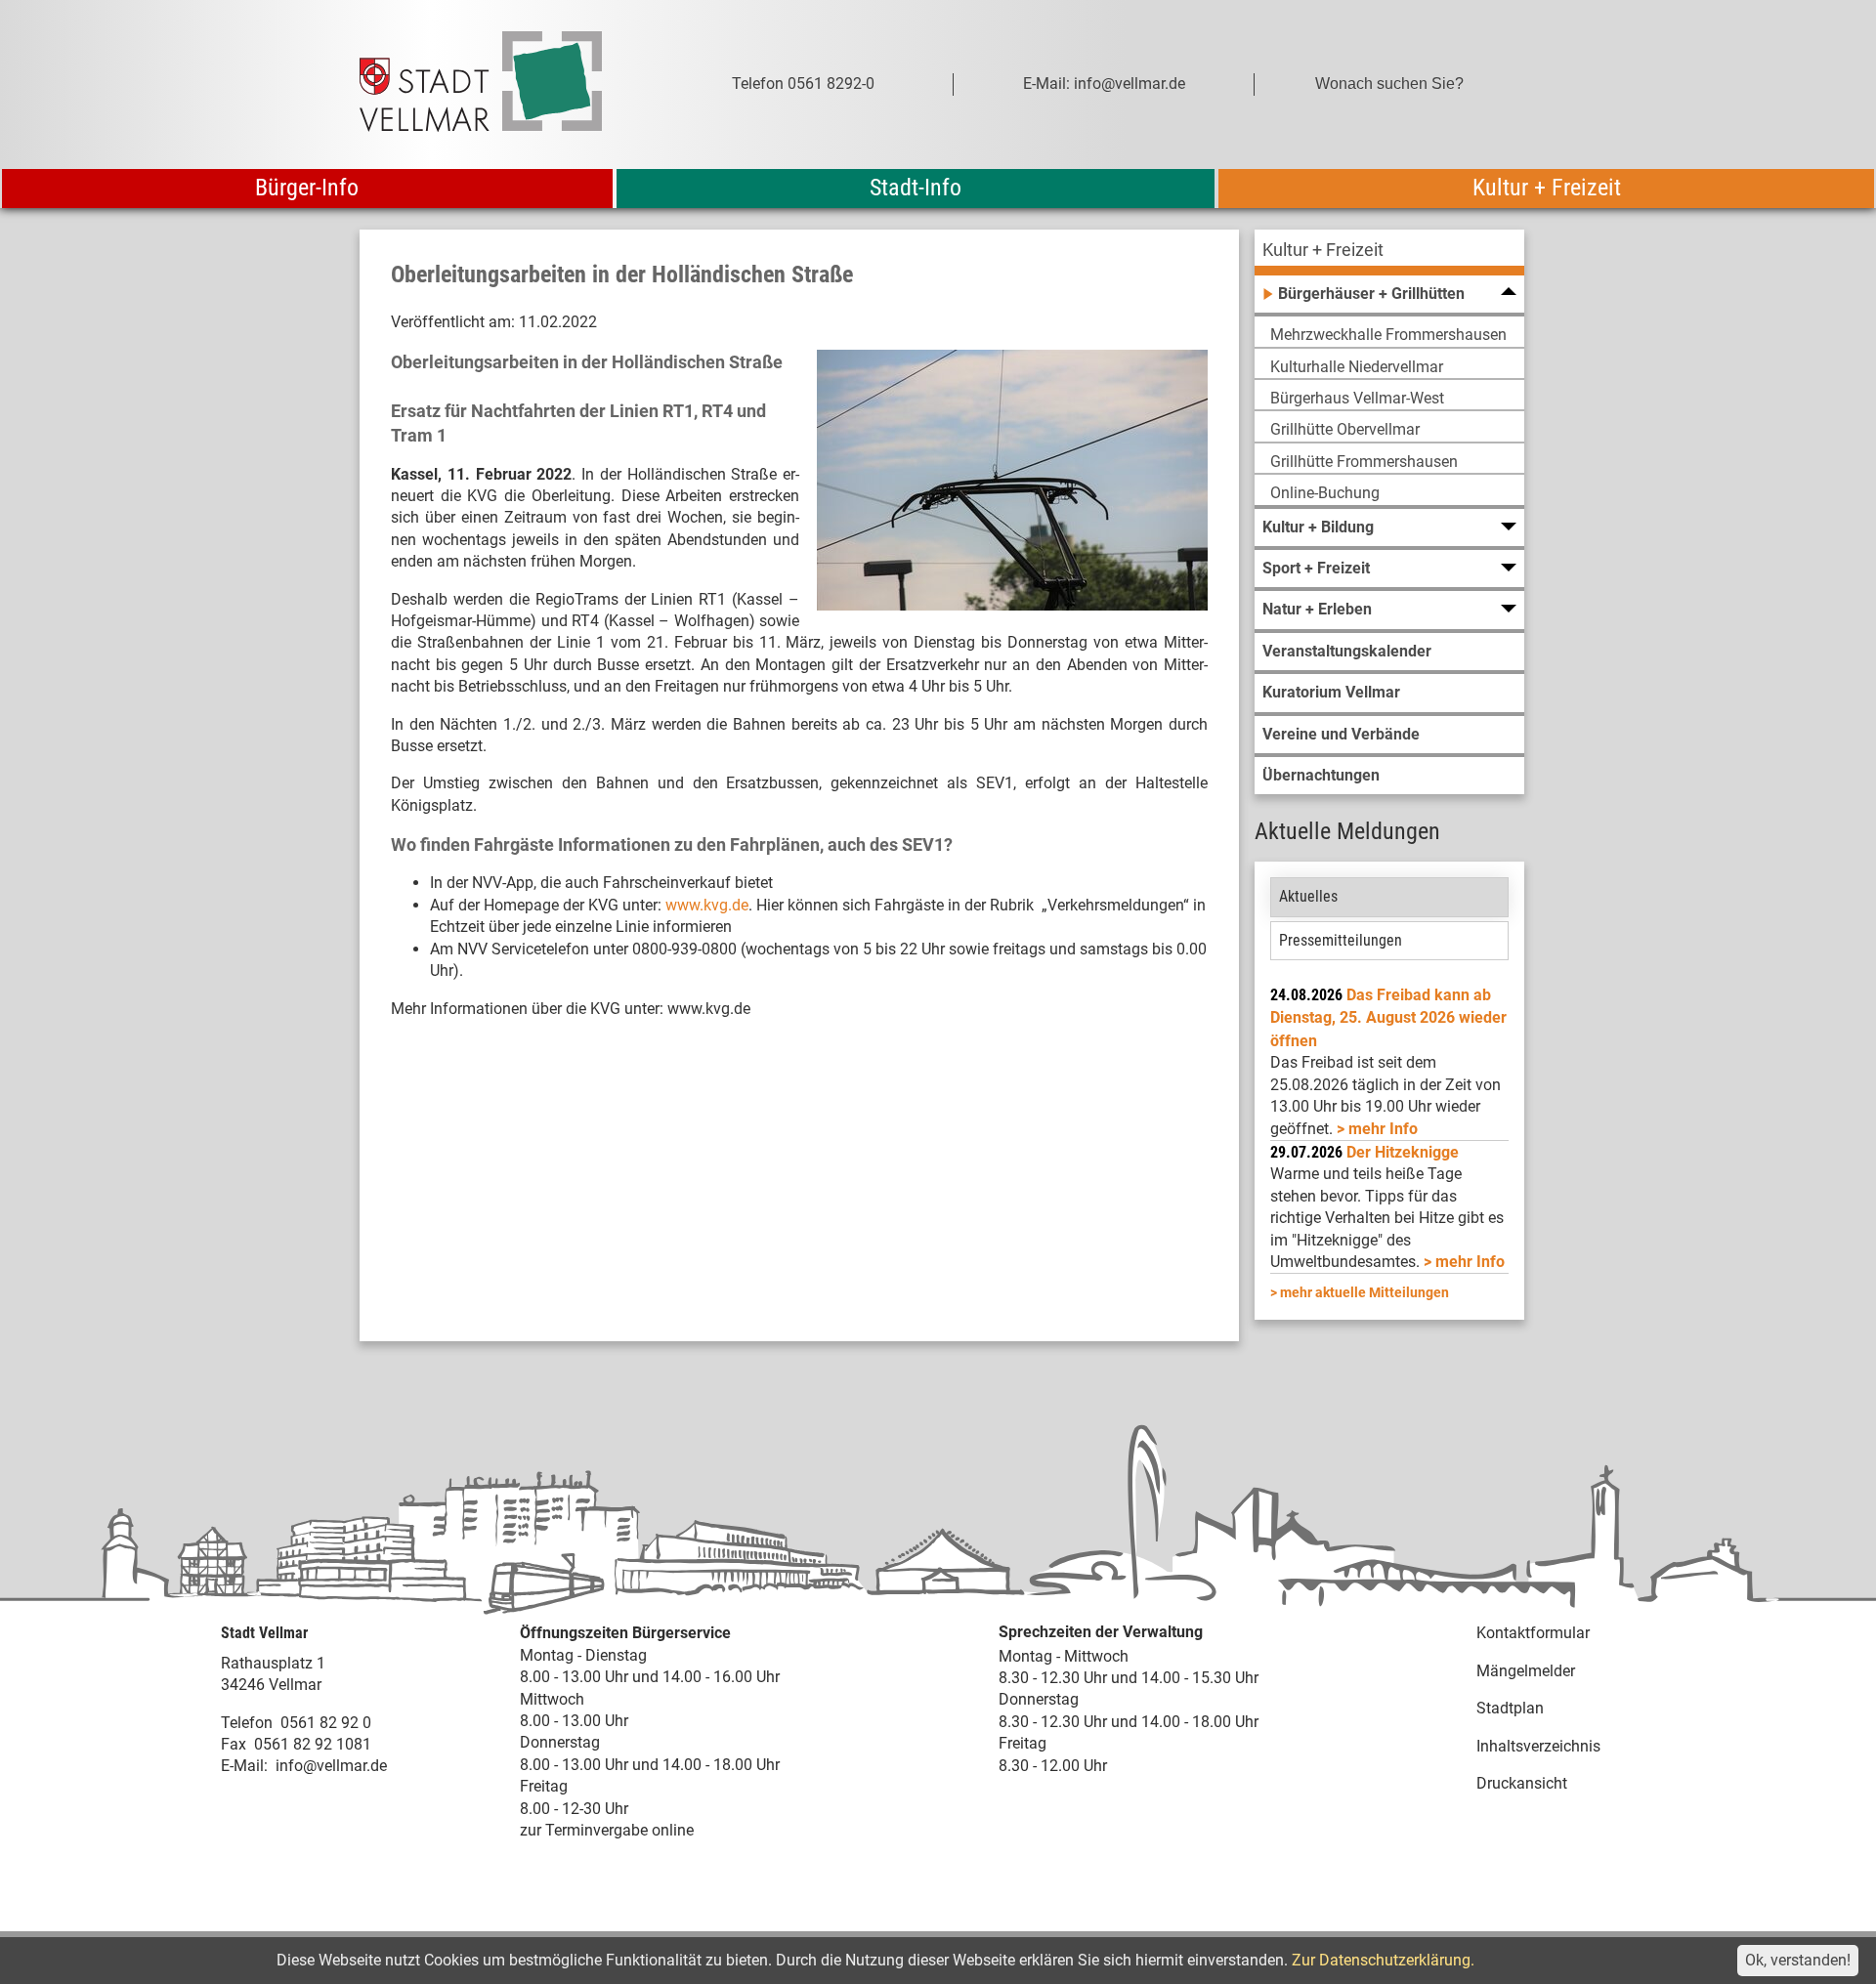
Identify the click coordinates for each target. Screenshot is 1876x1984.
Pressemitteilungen (1341, 940)
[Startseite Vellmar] (502, 84)
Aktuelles (1308, 896)
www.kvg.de (707, 905)
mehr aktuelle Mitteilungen (1364, 1292)
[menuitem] (1389, 253)
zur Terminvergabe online (607, 1830)
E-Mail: (244, 1766)
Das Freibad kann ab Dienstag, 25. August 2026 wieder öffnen (1388, 1018)
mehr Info (1383, 1129)
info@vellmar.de (331, 1766)
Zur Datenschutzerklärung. (1383, 1960)
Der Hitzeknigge (1403, 1152)
